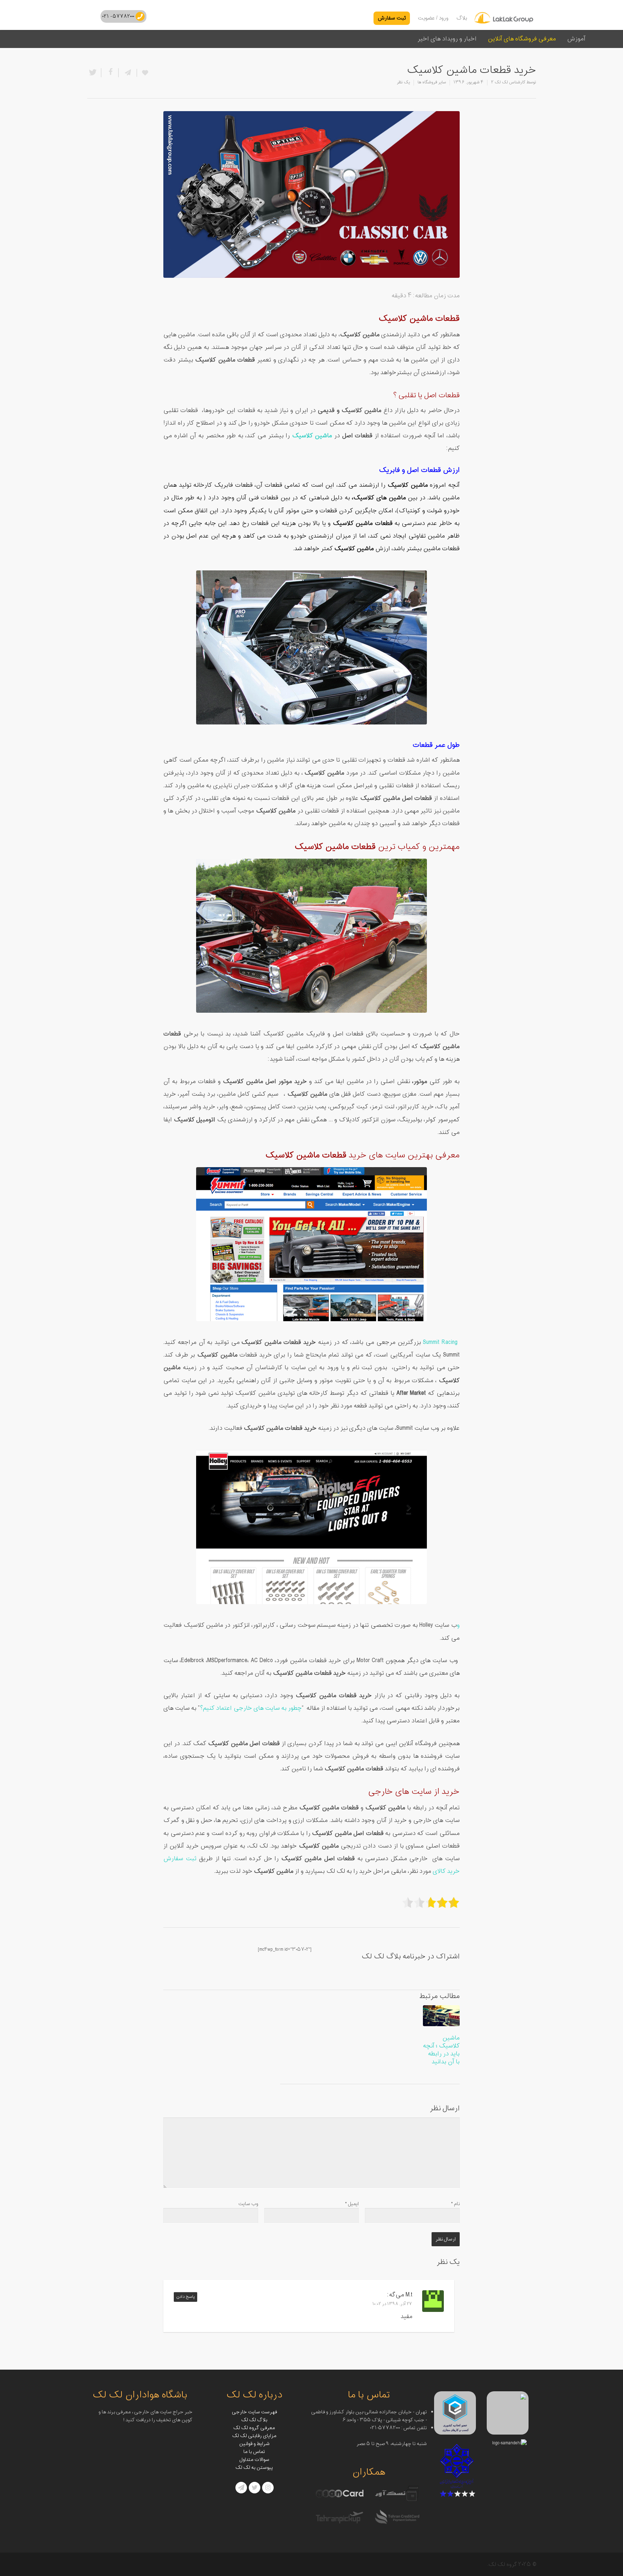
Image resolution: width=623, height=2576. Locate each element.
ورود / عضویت (433, 18)
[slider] (431, 1902)
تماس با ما (254, 2452)
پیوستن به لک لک (254, 2468)
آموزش (576, 39)
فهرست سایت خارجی (254, 2412)
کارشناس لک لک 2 (508, 82)
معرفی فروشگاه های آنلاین (522, 39)
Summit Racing (441, 1342)
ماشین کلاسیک (312, 436)
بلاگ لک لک (254, 2420)
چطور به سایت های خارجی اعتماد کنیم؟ (251, 1708)
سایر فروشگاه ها (432, 82)
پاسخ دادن (185, 2297)
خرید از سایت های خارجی (414, 1792)
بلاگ (462, 18)
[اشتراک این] (127, 73)
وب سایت (248, 2204)
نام (455, 2204)
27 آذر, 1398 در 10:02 (392, 2304)
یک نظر (403, 82)
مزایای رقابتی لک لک (254, 2436)
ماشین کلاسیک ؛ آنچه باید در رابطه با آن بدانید (441, 2050)
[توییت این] (94, 73)
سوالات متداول (254, 2460)
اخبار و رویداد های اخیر (447, 39)
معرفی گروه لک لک (254, 2428)
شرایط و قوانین (254, 2444)
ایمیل (352, 2204)
